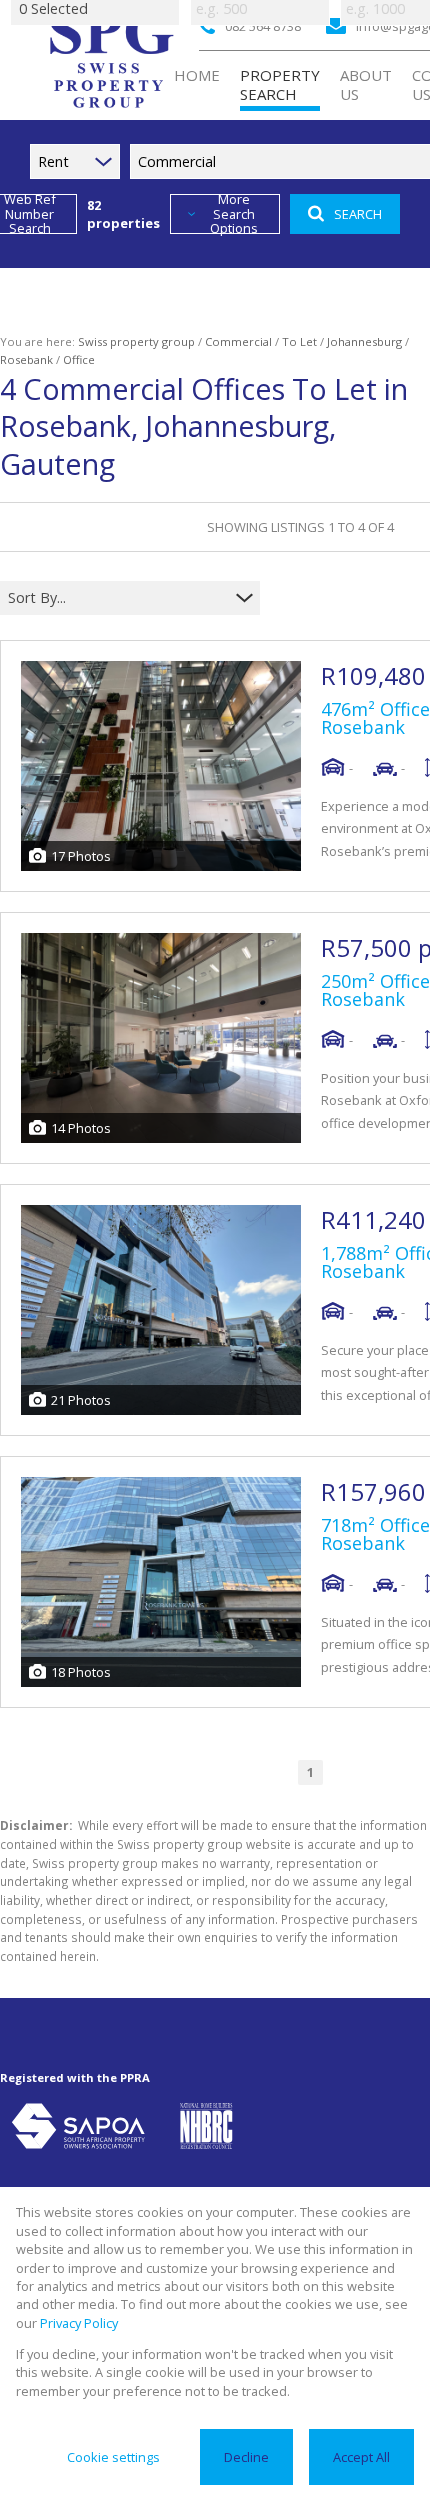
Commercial (238, 341)
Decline (246, 2457)
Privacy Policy (79, 2323)
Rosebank (26, 359)
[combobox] (117, 598)
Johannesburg (364, 341)
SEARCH (358, 214)
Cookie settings (113, 2457)
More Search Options (234, 214)
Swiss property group (136, 341)
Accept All (361, 2457)
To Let (299, 341)
